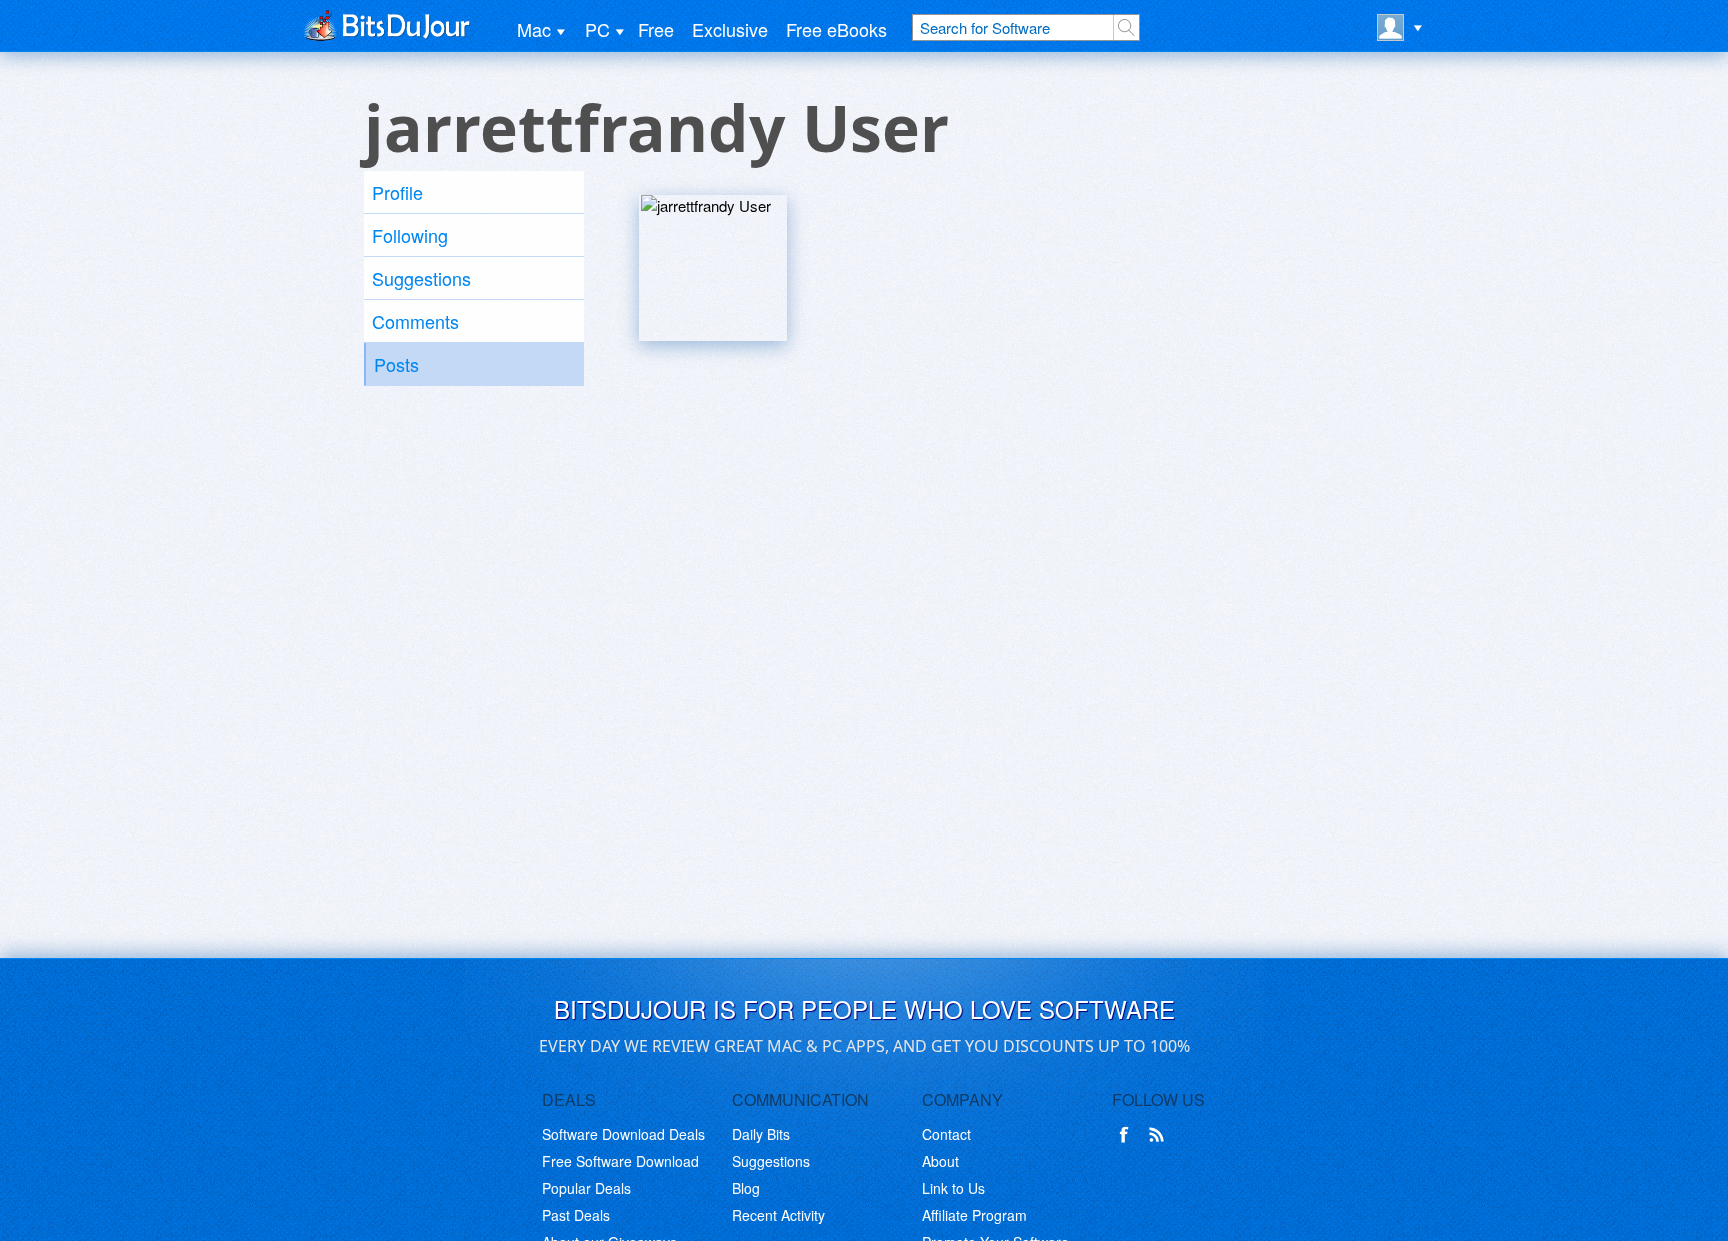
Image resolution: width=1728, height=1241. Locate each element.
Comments (415, 321)
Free (656, 29)
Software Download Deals (623, 1134)
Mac (534, 29)
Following (410, 235)
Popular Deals (586, 1188)
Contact (946, 1134)
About (940, 1161)
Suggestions (421, 278)
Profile (397, 192)
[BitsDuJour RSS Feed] (1160, 1135)
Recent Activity (778, 1215)
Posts (396, 364)
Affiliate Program (974, 1215)
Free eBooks (836, 29)
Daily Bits (761, 1134)
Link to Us (953, 1188)
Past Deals (576, 1215)
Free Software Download (620, 1161)
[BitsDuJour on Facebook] (1128, 1135)
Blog (746, 1188)
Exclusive (730, 29)
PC (597, 29)
